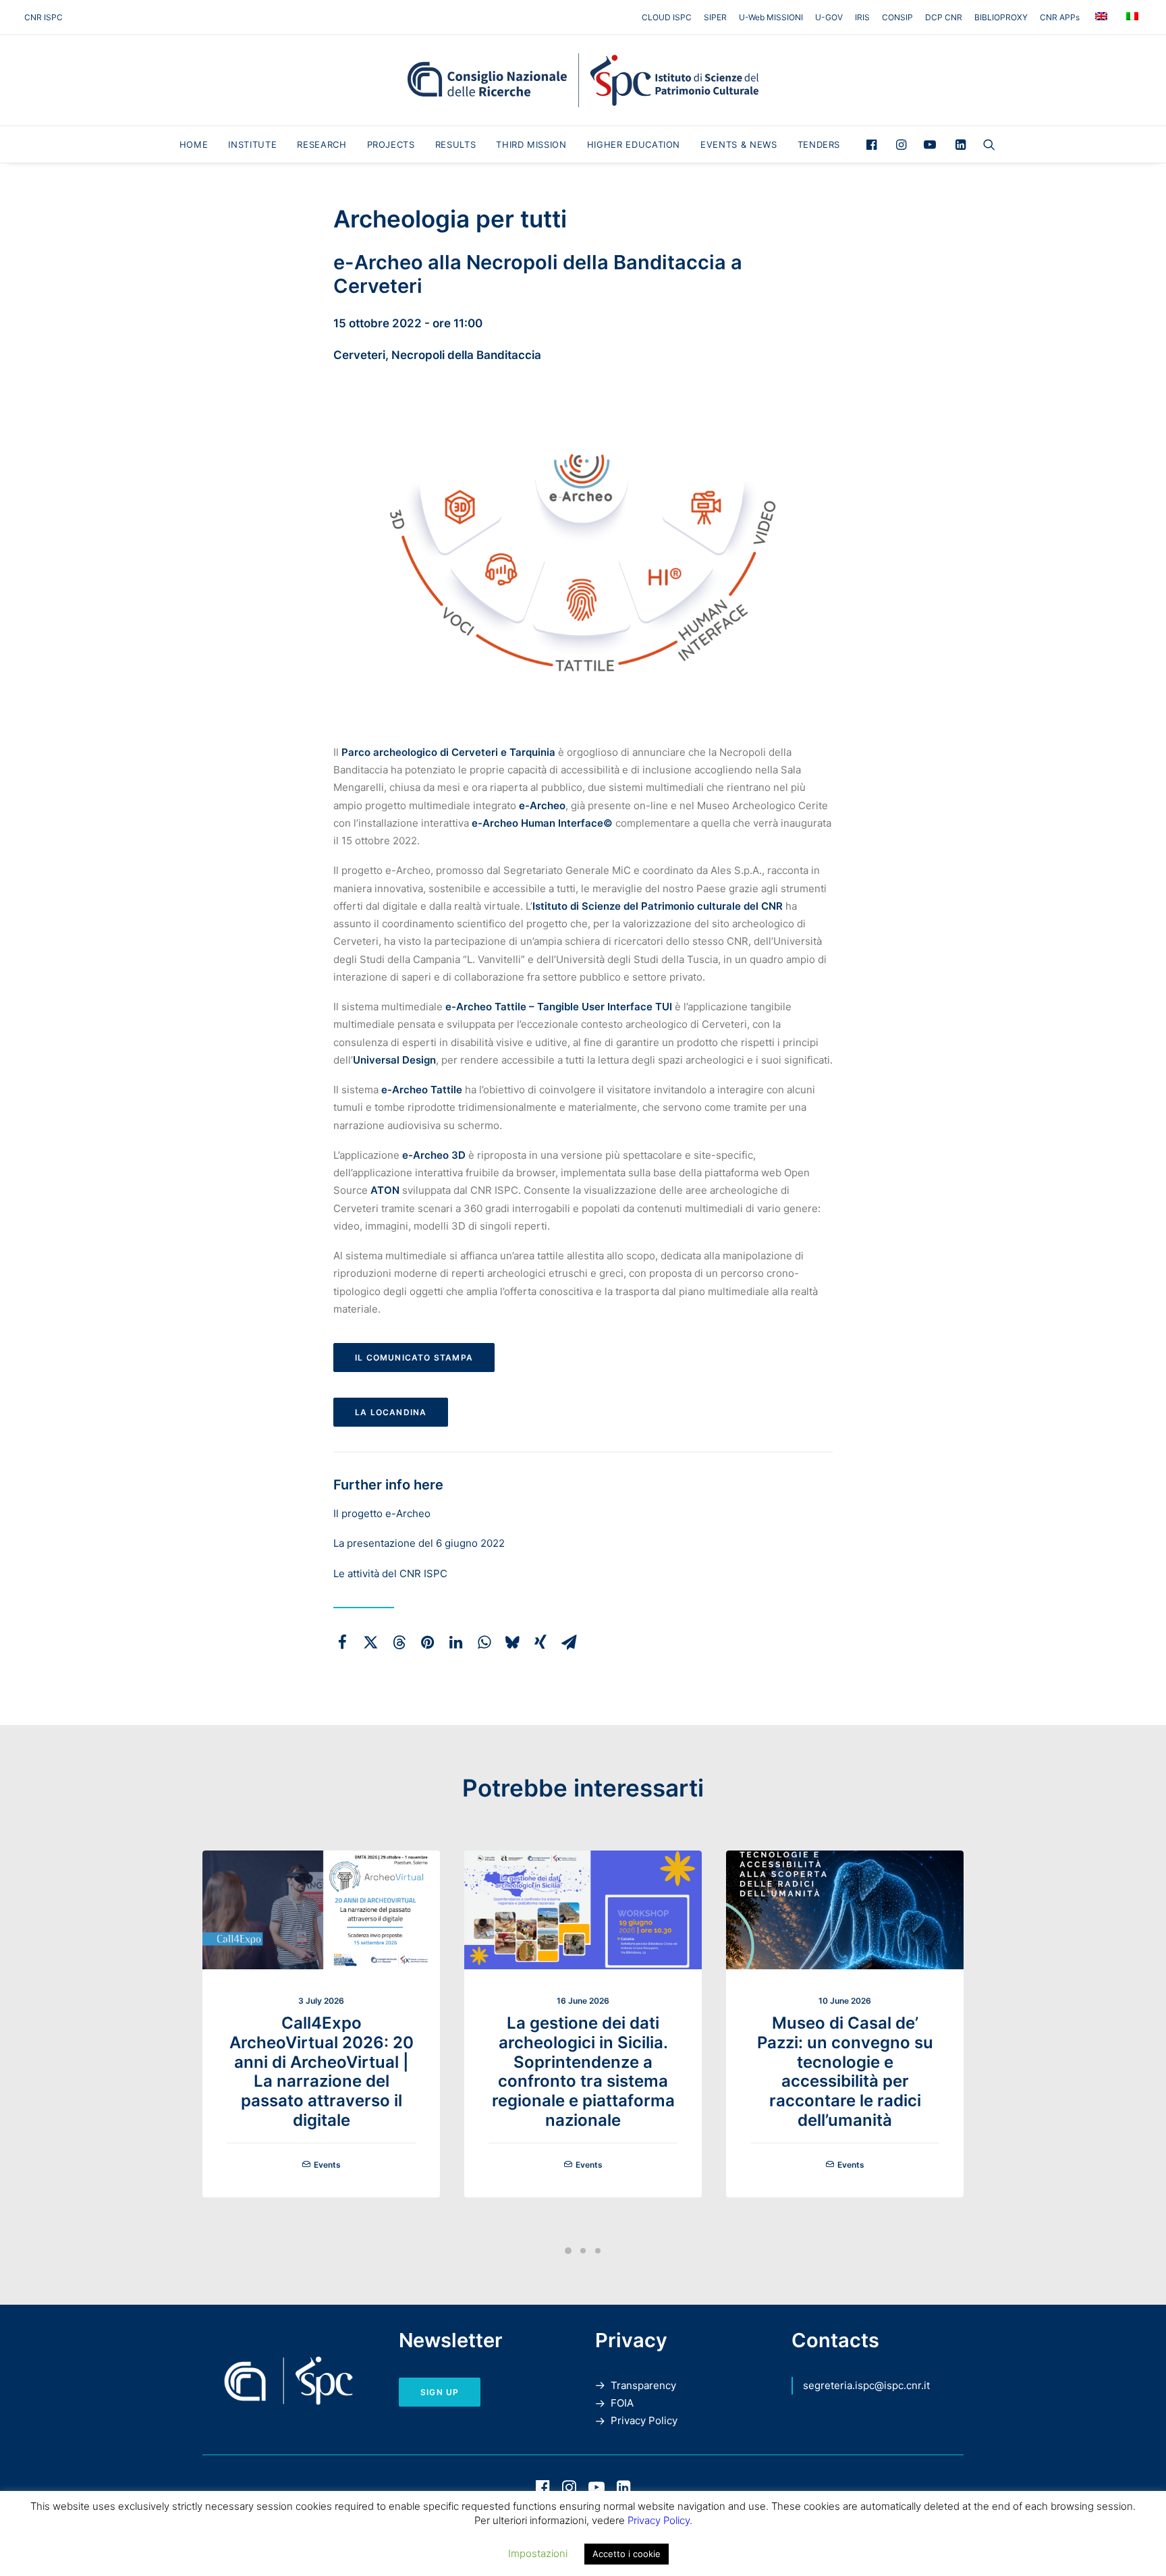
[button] (875, 144)
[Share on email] (569, 1642)
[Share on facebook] (342, 1642)
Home (194, 144)
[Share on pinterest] (427, 1642)
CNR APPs (1060, 17)
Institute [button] (252, 144)
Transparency (643, 2385)
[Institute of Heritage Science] (583, 80)
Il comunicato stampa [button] (414, 1358)
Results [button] (456, 144)
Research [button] (322, 144)
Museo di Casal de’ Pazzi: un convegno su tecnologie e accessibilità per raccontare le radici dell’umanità (845, 2072)
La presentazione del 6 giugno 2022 (419, 1543)
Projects (391, 144)
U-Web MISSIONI (771, 17)
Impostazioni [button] (538, 2553)
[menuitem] (669, 17)
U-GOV (829, 17)
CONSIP (897, 17)
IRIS (862, 17)
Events (327, 2165)
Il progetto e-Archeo (382, 1513)
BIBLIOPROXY (1001, 17)
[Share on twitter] (370, 1642)
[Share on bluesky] (512, 1642)
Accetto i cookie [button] (627, 2554)
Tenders (819, 144)
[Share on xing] (540, 1642)
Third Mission (531, 144)
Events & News (739, 144)
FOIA (622, 2403)
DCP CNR (944, 17)
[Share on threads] (399, 1642)
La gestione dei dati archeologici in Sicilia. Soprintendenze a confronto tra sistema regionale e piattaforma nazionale (583, 2072)
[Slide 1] (568, 2251)
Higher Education (634, 144)
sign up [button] (440, 2392)
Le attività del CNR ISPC (390, 1573)
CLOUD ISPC (667, 17)
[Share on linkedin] (455, 1642)
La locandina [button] (391, 1412)
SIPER (715, 17)
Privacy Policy (644, 2420)
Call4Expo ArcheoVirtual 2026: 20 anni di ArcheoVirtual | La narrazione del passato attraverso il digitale (322, 2072)
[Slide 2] (583, 2251)
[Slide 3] (598, 2251)
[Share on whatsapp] (484, 1642)
